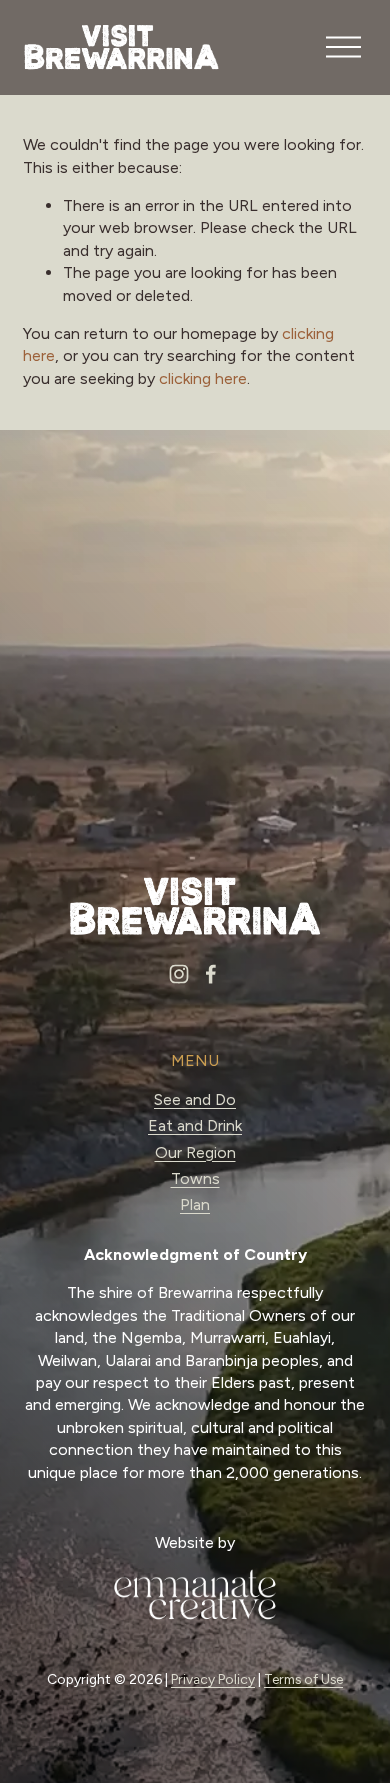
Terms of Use (303, 1679)
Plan (195, 1204)
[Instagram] (179, 974)
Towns (195, 1178)
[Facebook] (211, 974)
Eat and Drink (195, 1125)
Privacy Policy (213, 1679)
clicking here (203, 378)
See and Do (195, 1099)
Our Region (195, 1152)
